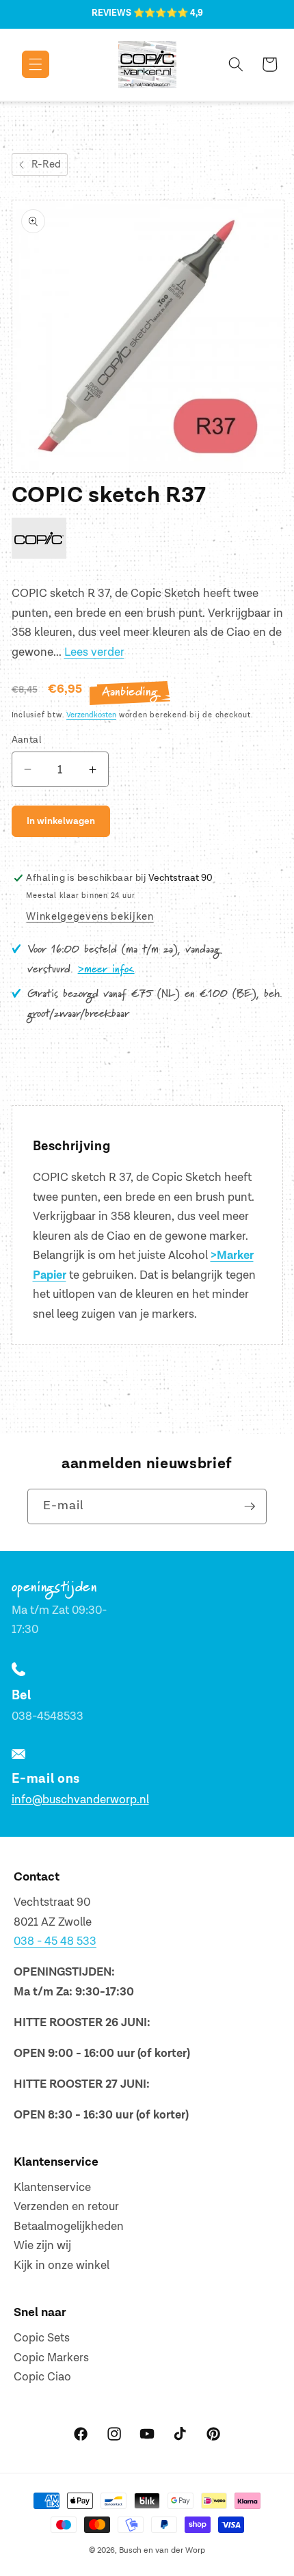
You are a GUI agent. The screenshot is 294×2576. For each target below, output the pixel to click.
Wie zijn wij (42, 2246)
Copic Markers (51, 2358)
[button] (26, 64)
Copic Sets (42, 2338)
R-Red (46, 164)
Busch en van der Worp (162, 2550)
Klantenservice (52, 2188)
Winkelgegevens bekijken (90, 917)
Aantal (27, 740)
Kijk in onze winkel (62, 2266)
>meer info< (106, 970)
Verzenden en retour (66, 2207)
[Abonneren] (250, 1506)
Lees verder (94, 652)
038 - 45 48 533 (55, 1941)
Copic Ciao (42, 2377)
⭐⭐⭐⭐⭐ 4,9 (168, 13)
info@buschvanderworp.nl (80, 1800)
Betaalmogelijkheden (69, 2227)
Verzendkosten (91, 715)
